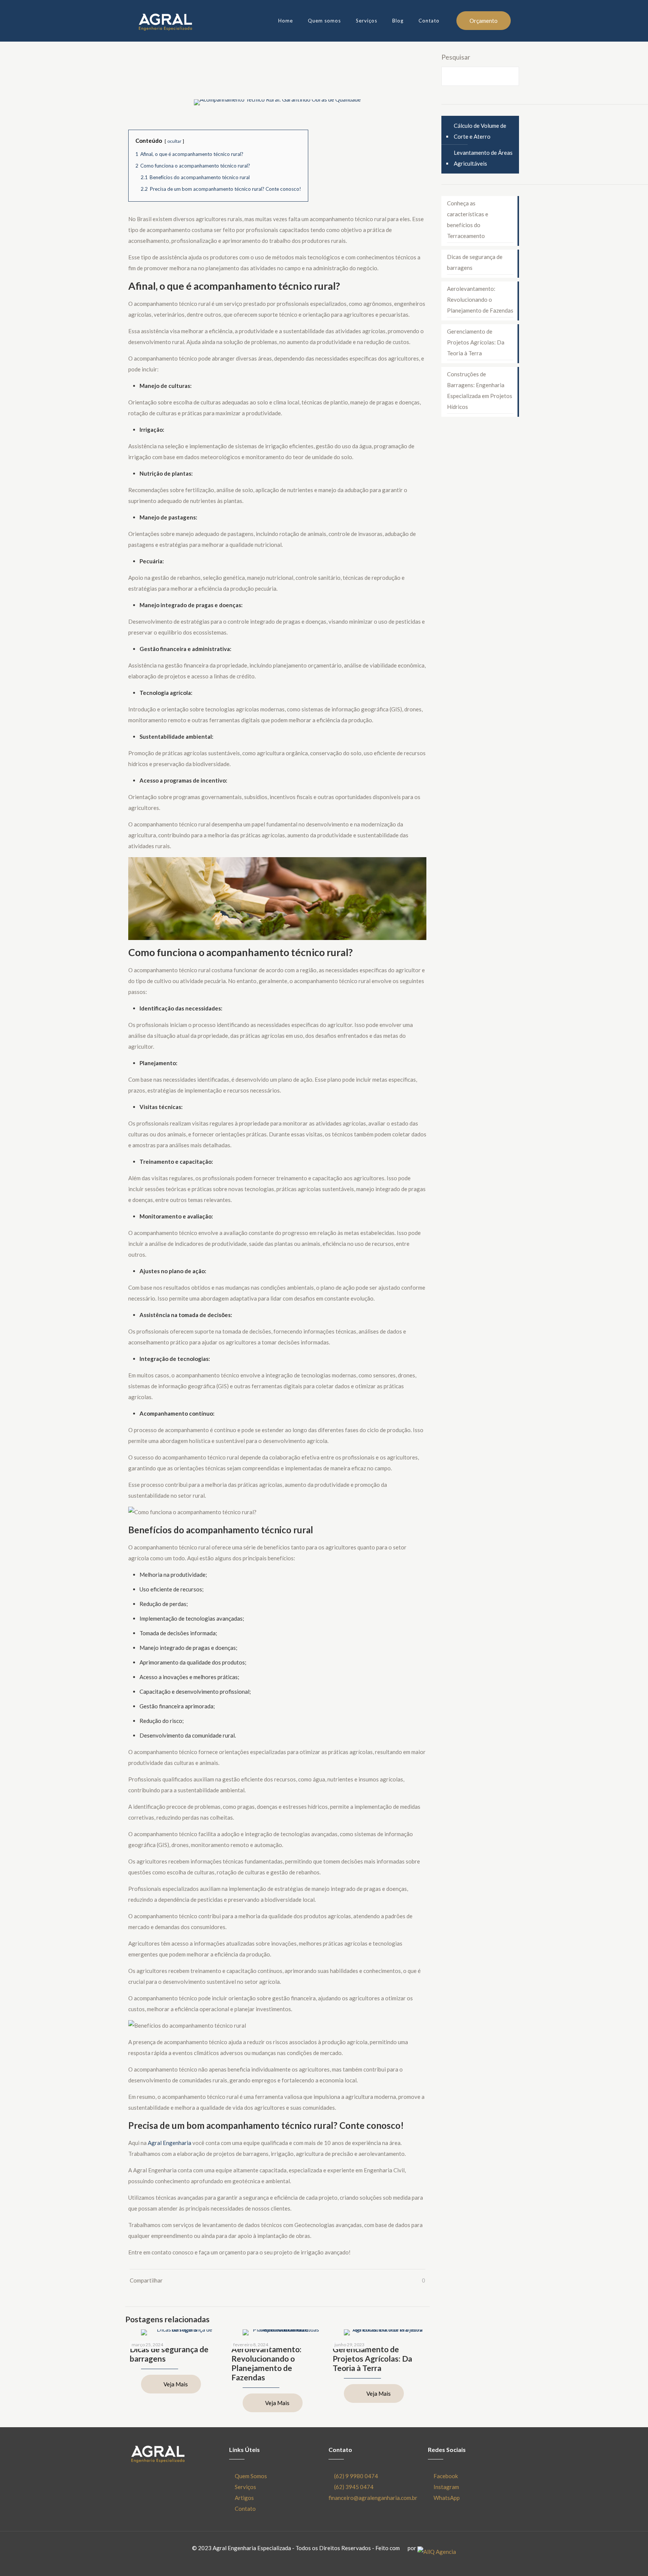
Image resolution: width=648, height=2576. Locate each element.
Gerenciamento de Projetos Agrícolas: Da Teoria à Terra (372, 2358)
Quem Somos (251, 2476)
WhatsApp (447, 2498)
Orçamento (484, 21)
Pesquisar (456, 57)
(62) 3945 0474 (354, 2487)
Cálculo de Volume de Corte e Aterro (480, 131)
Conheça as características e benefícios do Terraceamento (468, 219)
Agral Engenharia (169, 2143)
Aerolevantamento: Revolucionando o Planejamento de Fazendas (266, 2363)
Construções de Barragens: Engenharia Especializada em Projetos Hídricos (480, 390)
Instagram (446, 2487)
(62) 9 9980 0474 (356, 2476)
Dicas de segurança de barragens (475, 262)
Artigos (244, 2498)
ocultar (174, 141)
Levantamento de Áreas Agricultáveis (483, 158)
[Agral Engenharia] (165, 21)
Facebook (446, 2476)
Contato (245, 2509)
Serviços (245, 2487)
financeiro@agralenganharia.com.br (373, 2498)
